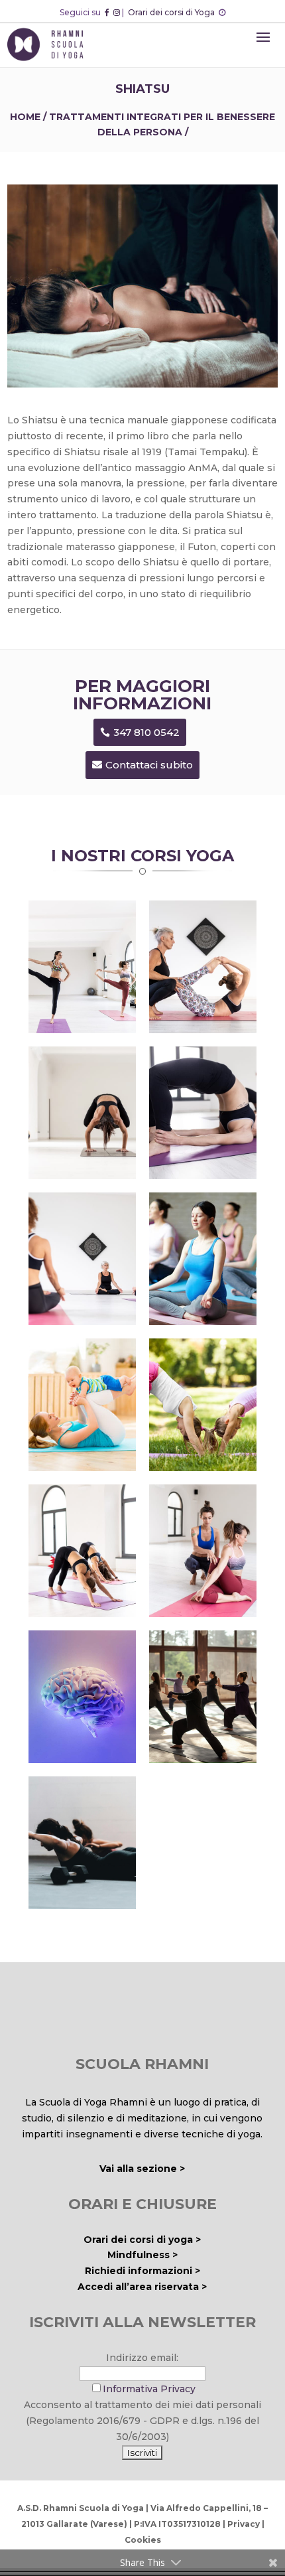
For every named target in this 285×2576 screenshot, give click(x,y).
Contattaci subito (149, 765)
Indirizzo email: (142, 2358)
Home (25, 117)
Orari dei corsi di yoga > (142, 2240)
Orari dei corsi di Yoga (172, 12)
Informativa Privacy (149, 2389)
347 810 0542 (146, 732)
